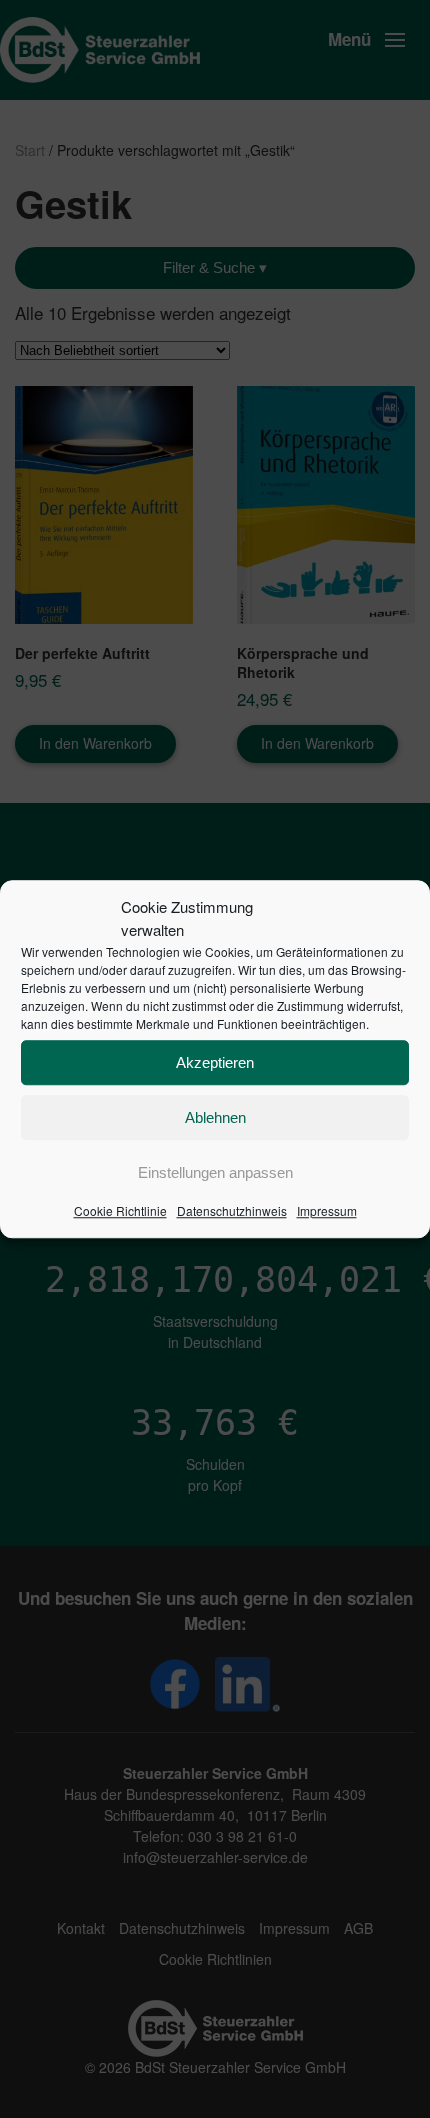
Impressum (327, 1210)
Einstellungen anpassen (215, 1172)
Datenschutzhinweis (232, 1210)
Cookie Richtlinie (120, 1210)
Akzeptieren (215, 1062)
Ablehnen (215, 1117)
